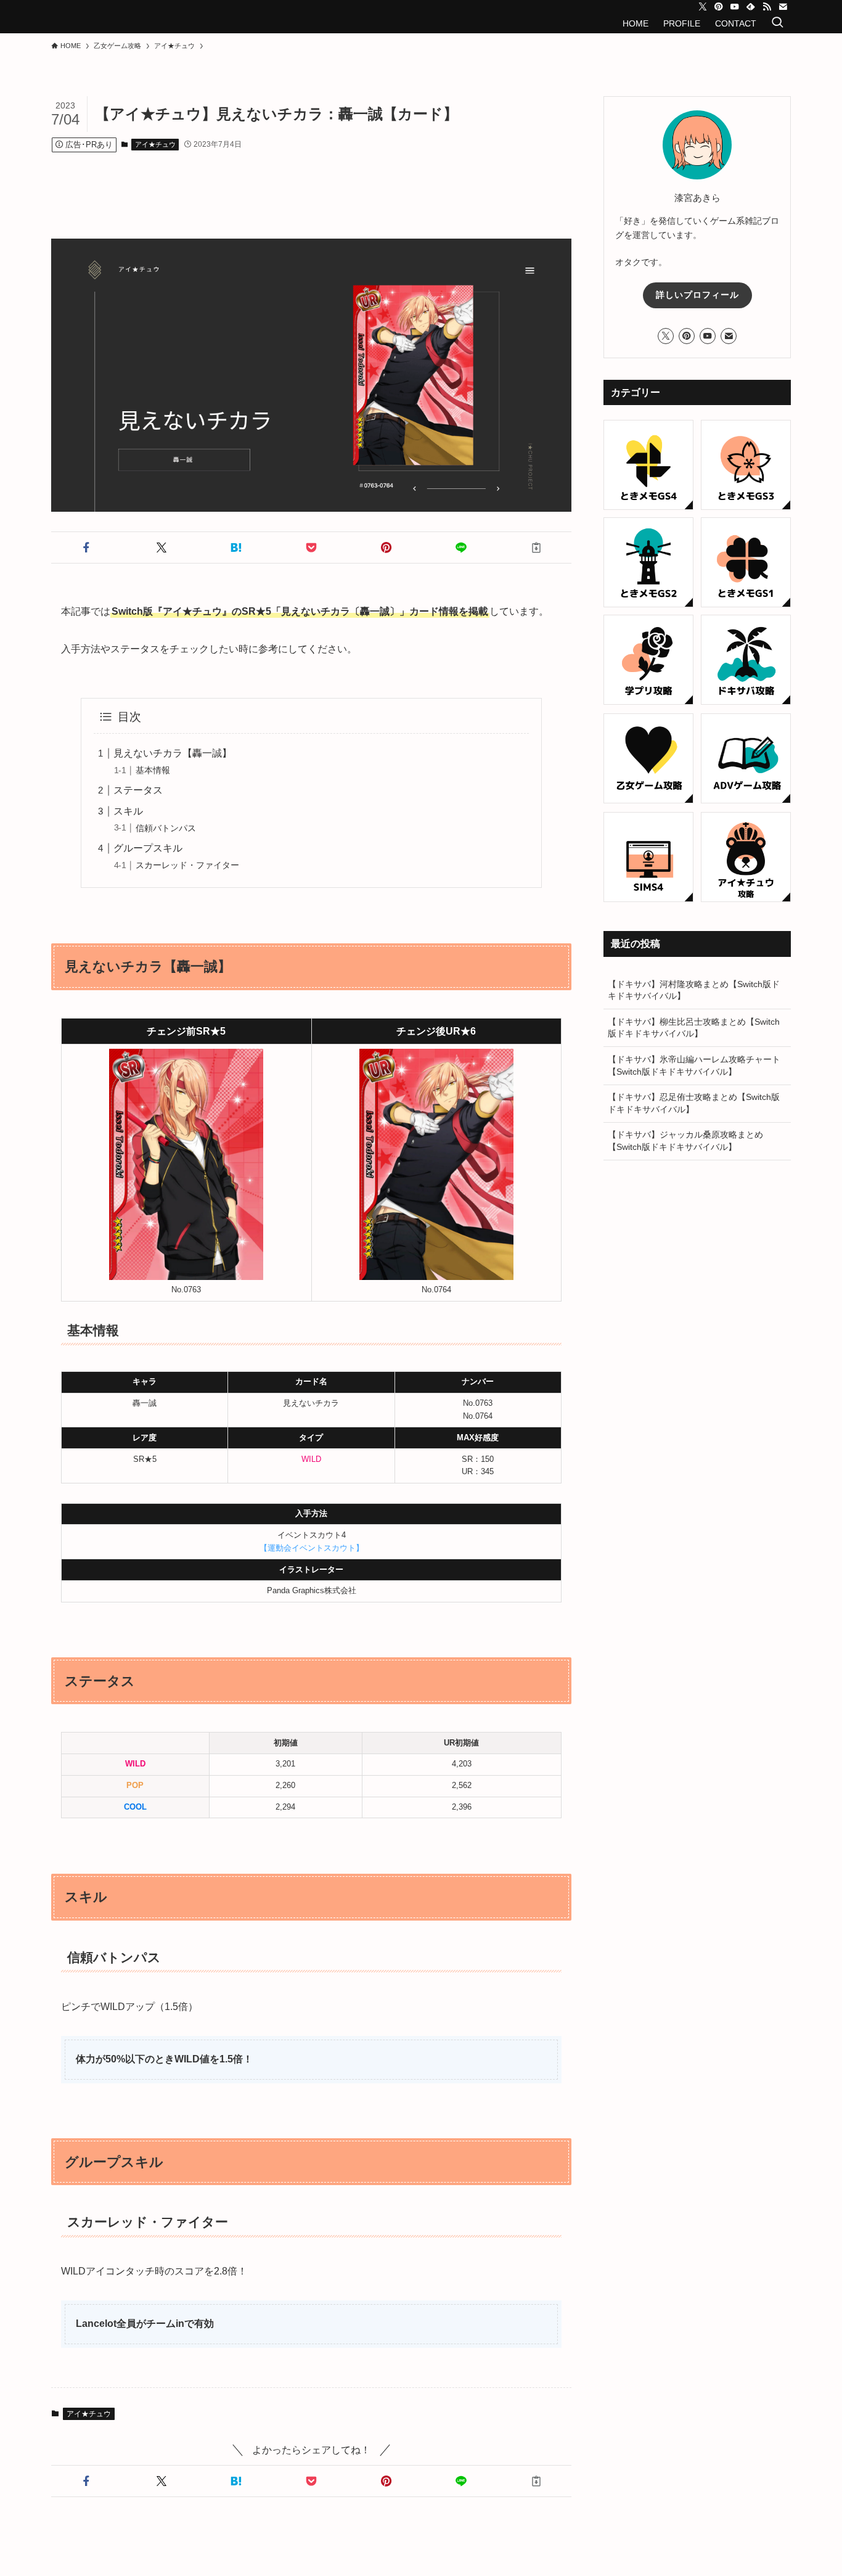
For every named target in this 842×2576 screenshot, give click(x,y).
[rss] (767, 7)
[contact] (783, 7)
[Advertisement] (322, 183)
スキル (128, 811)
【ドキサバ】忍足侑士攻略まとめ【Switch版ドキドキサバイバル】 (694, 1103)
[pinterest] (719, 7)
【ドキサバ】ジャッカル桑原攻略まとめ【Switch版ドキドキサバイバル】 (685, 1141)
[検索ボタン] (777, 23)
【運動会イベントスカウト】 (312, 1548)
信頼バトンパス (166, 828)
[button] (86, 548)
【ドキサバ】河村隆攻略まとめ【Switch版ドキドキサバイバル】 (694, 990)
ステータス (138, 790)
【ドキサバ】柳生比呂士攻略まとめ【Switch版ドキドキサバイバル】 (694, 1028)
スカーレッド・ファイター (187, 865)
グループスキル (148, 848)
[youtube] (735, 7)
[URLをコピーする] (536, 548)
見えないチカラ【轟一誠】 (173, 753)
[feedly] (751, 7)
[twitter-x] (703, 7)
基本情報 (153, 770)
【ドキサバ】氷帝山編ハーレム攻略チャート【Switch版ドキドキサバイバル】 (694, 1065)
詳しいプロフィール (697, 295)
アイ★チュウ (155, 144)
